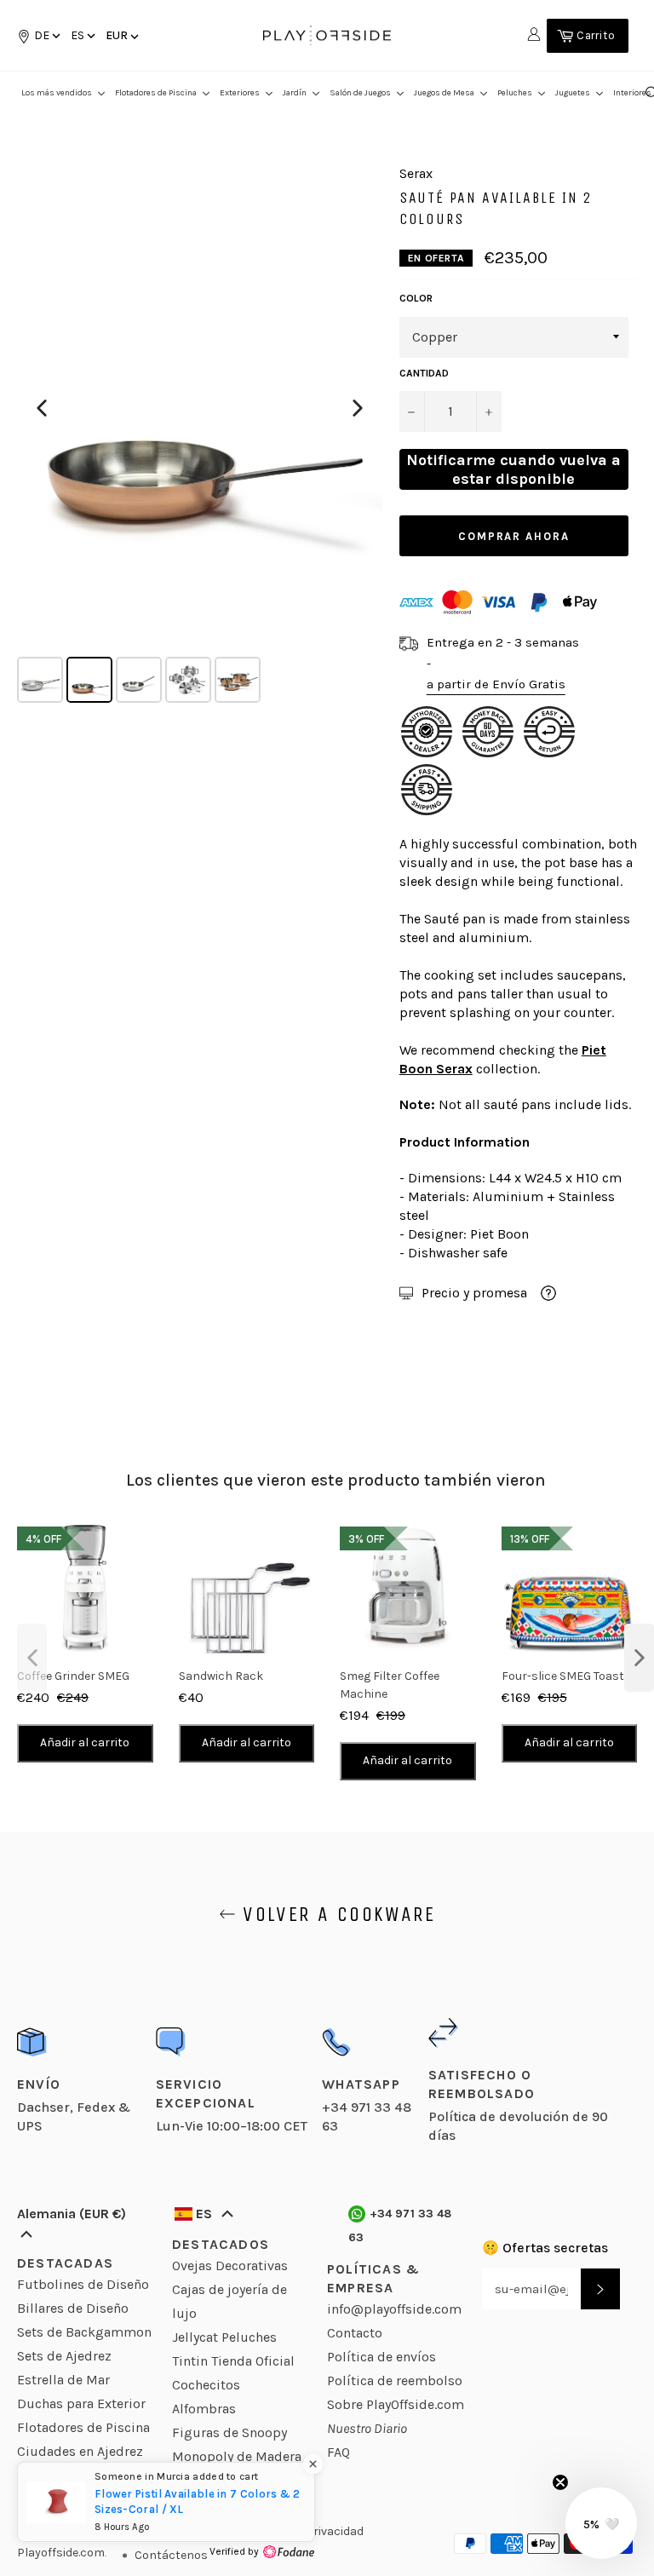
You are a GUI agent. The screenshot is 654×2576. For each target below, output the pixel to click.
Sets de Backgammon (84, 2332)
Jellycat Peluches (224, 2337)
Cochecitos (206, 2385)
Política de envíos (381, 2357)
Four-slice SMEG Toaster (568, 1676)
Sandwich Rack (221, 1676)
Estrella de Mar (63, 2380)
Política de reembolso (395, 2380)
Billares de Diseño (73, 2308)
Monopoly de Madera (237, 2456)
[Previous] (42, 408)
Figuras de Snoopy (229, 2432)
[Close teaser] (560, 2482)
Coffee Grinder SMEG (73, 1676)
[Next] (358, 408)
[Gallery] (200, 436)
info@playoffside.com (394, 2309)
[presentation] (32, 1658)
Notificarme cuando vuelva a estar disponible (513, 469)
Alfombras (204, 2409)
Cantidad (424, 373)
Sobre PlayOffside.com (396, 2404)
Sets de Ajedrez (64, 2356)
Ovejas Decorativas (230, 2265)
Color (416, 298)
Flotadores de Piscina (83, 2427)
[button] (82, 35)
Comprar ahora (514, 536)
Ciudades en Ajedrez (80, 2451)
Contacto (355, 2333)
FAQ (338, 2452)
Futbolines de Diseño (83, 2284)
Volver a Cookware (336, 1914)
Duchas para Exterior (81, 2403)
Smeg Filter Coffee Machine (390, 1685)
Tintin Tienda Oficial (233, 2361)
